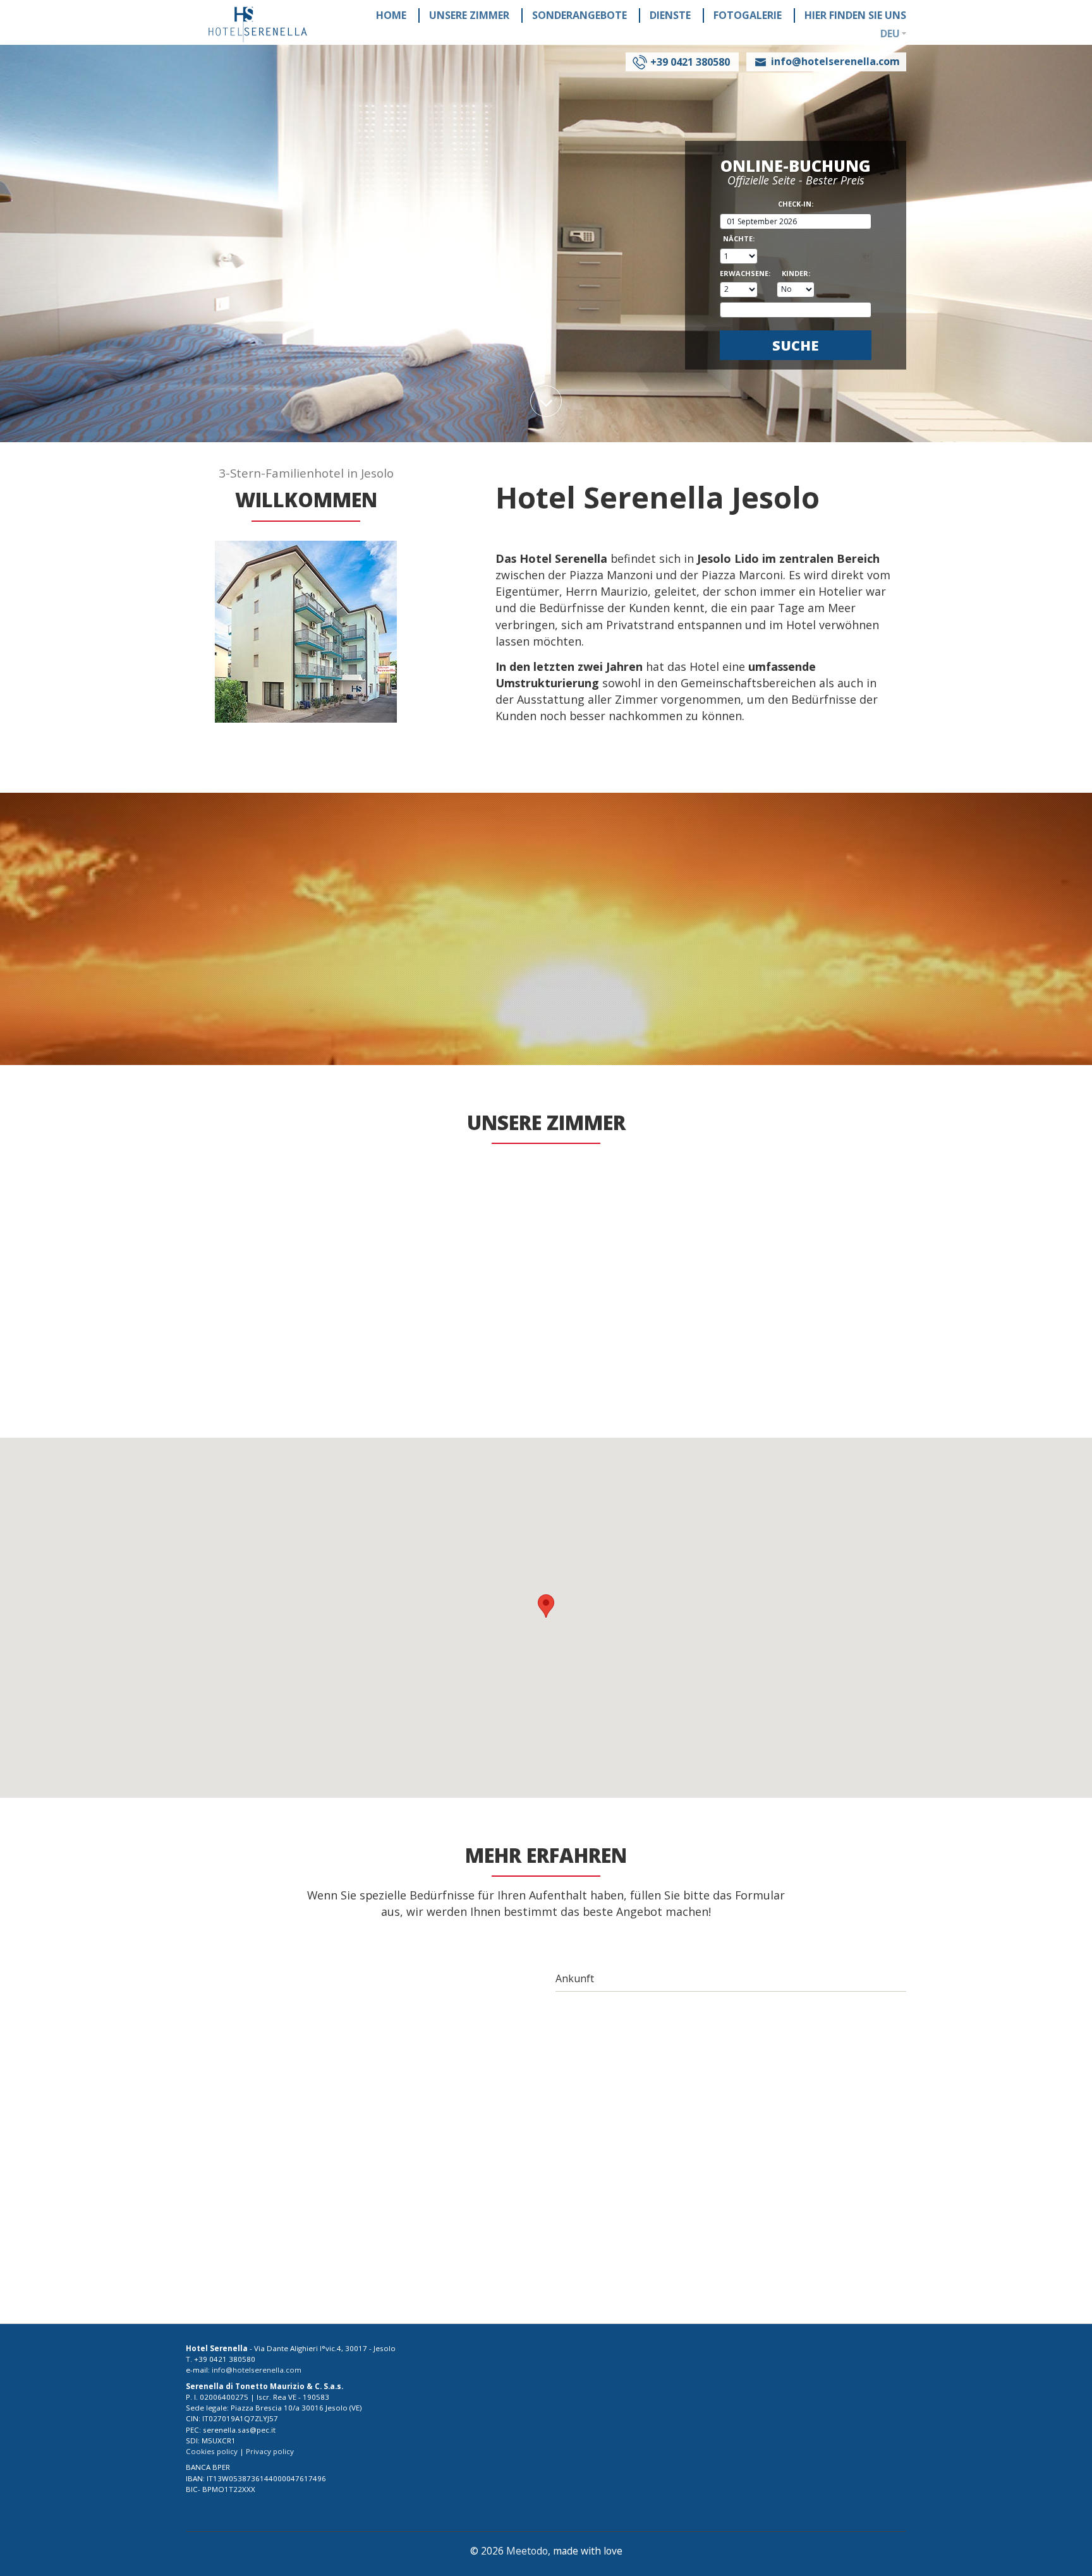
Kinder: (796, 274)
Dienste (670, 15)
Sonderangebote (579, 15)
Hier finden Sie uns (855, 15)
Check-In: (796, 204)
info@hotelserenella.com (231, 1794)
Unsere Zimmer (469, 15)
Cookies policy (212, 2451)
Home (391, 15)
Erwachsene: (739, 274)
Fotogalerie (748, 15)
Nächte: (739, 239)
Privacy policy (270, 2451)
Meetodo (527, 2551)
